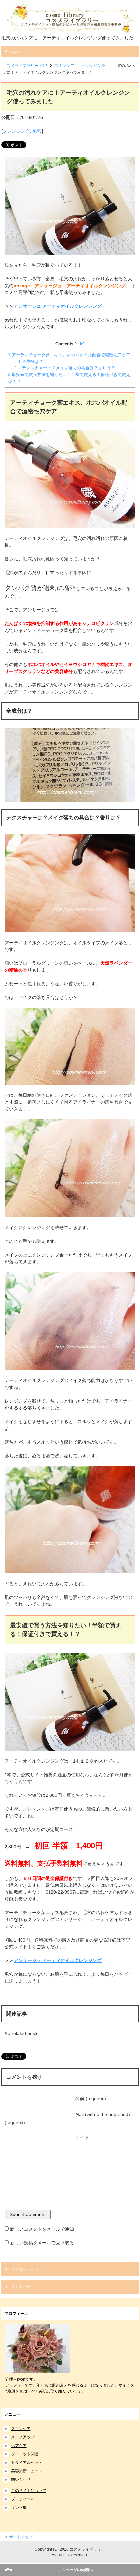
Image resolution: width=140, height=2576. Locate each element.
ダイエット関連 (25, 2454)
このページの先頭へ (75, 2570)
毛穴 (37, 131)
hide (79, 344)
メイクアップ (23, 2437)
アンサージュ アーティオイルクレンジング (58, 306)
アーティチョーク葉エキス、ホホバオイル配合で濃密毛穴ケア (69, 355)
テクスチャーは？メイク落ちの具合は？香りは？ (65, 368)
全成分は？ (29, 361)
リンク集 (19, 2508)
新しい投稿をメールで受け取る (42, 2243)
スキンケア (21, 2429)
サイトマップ (21, 2537)
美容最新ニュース (27, 2471)
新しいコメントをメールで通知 (42, 2229)
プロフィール (23, 2499)
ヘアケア (19, 2446)
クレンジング (16, 131)
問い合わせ (21, 2479)
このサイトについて (29, 2491)
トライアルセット (27, 2463)
